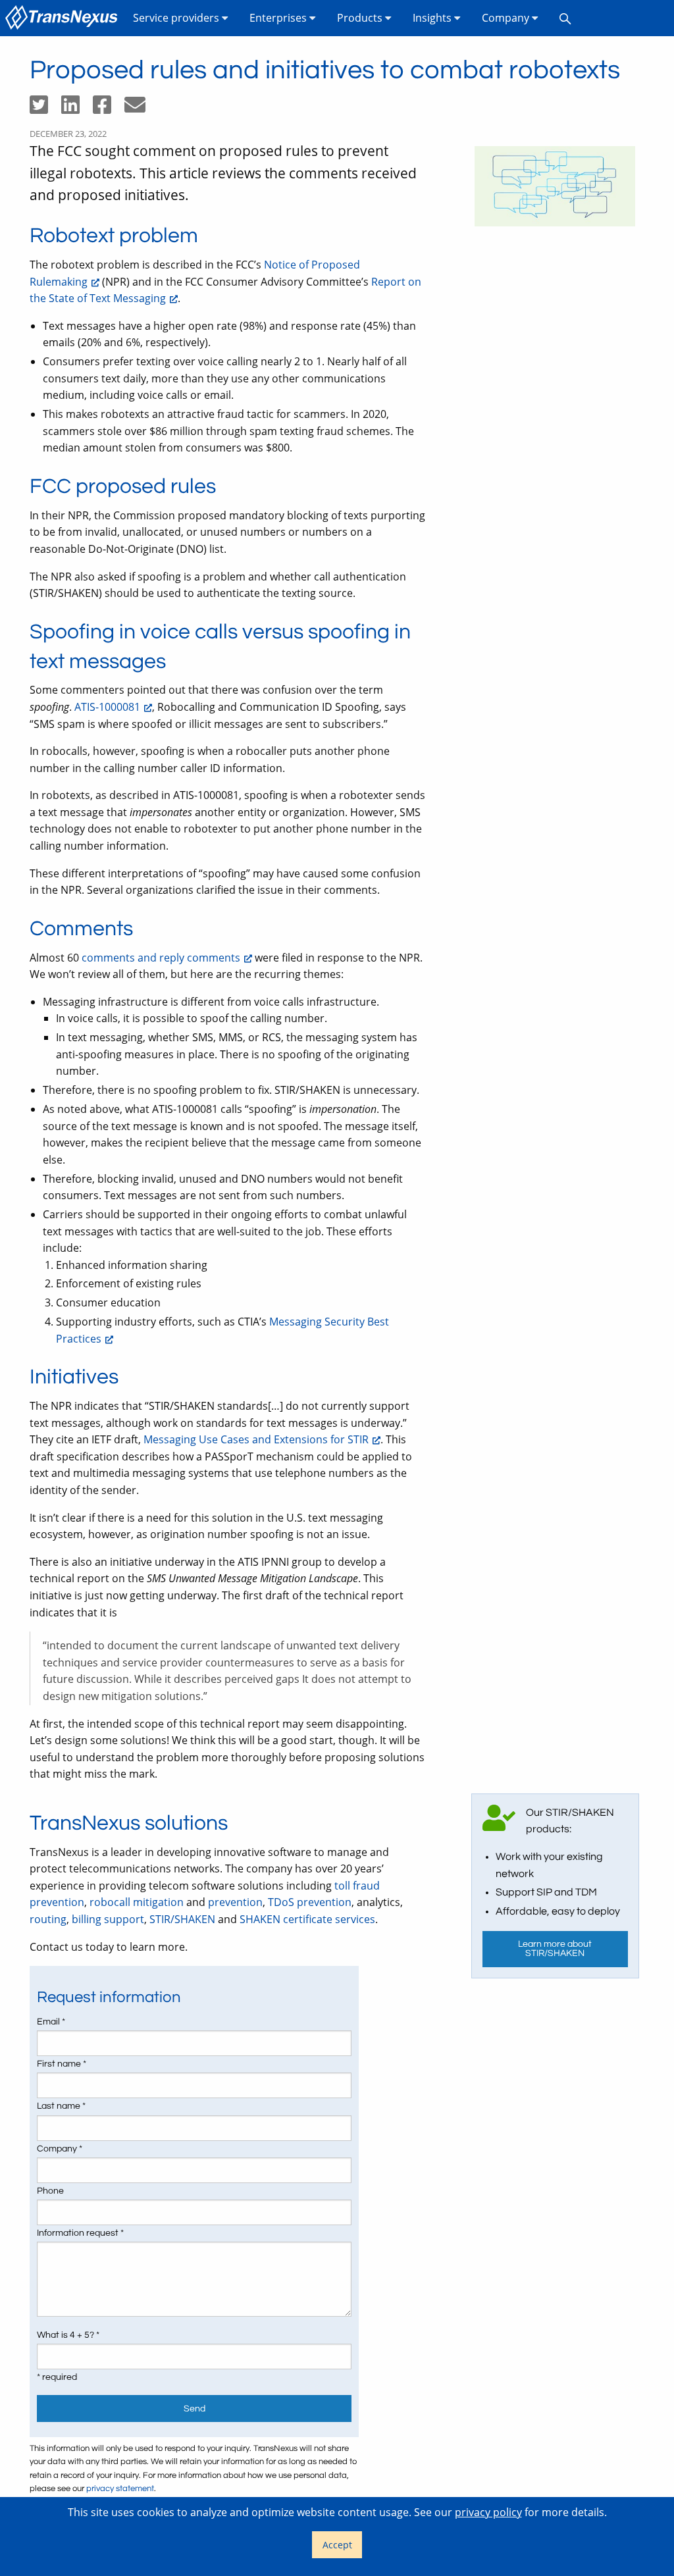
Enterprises (279, 18)
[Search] (565, 18)
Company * (60, 2149)
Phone (50, 2191)
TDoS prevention (310, 1902)
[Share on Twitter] (45, 109)
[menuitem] (64, 18)
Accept (337, 2545)
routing (48, 1919)
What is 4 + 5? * (68, 2335)
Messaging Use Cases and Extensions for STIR (256, 1439)
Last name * (61, 2106)
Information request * (80, 2233)
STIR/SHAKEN (182, 1919)
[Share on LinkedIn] (77, 109)
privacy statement (120, 2489)
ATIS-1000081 (107, 707)
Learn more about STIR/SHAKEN (555, 1948)
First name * (62, 2064)
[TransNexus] (64, 18)
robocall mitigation (137, 1902)
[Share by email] (140, 109)
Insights (433, 18)
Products (361, 18)
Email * (51, 2022)
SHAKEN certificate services (307, 1919)
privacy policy (488, 2512)
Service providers (177, 18)
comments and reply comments (161, 958)
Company (507, 18)
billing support (108, 1919)
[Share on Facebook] (109, 109)
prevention (235, 1902)
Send (194, 2409)
